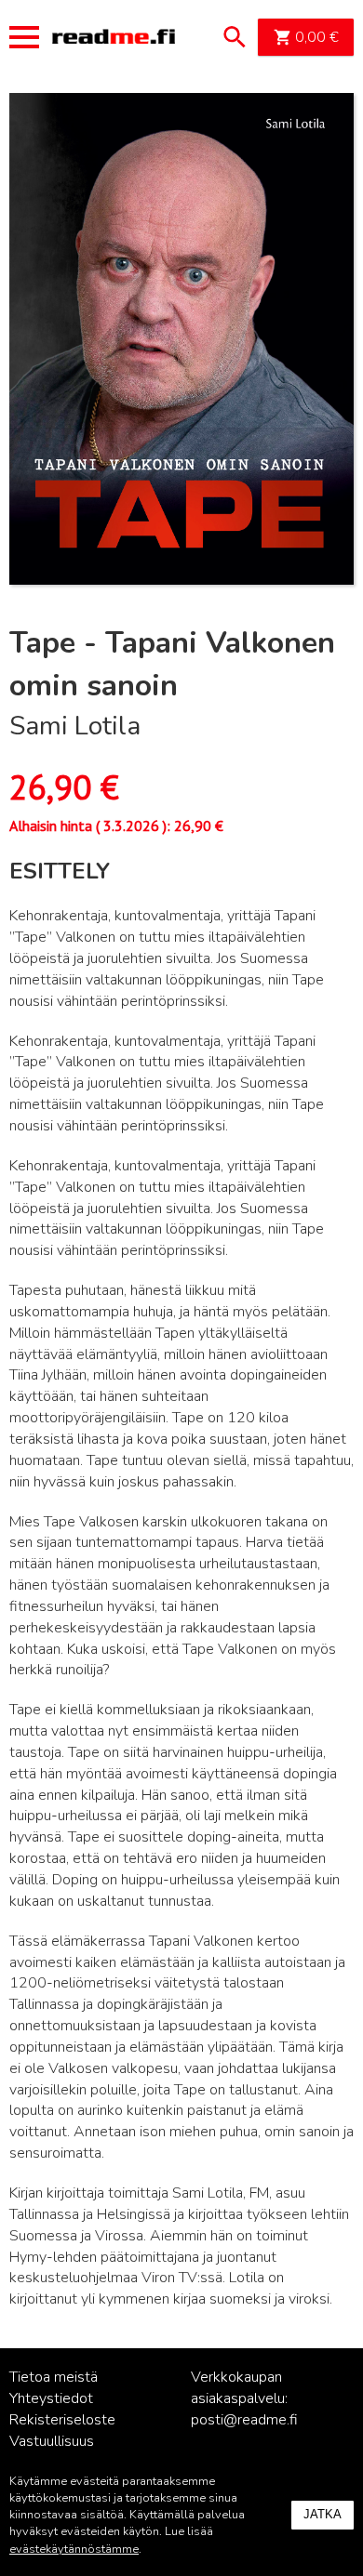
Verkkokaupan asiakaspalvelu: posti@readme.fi (244, 2398)
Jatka (323, 2514)
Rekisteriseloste (62, 2420)
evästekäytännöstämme (74, 2549)
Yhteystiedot (51, 2398)
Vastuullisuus (52, 2441)
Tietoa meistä (54, 2377)
